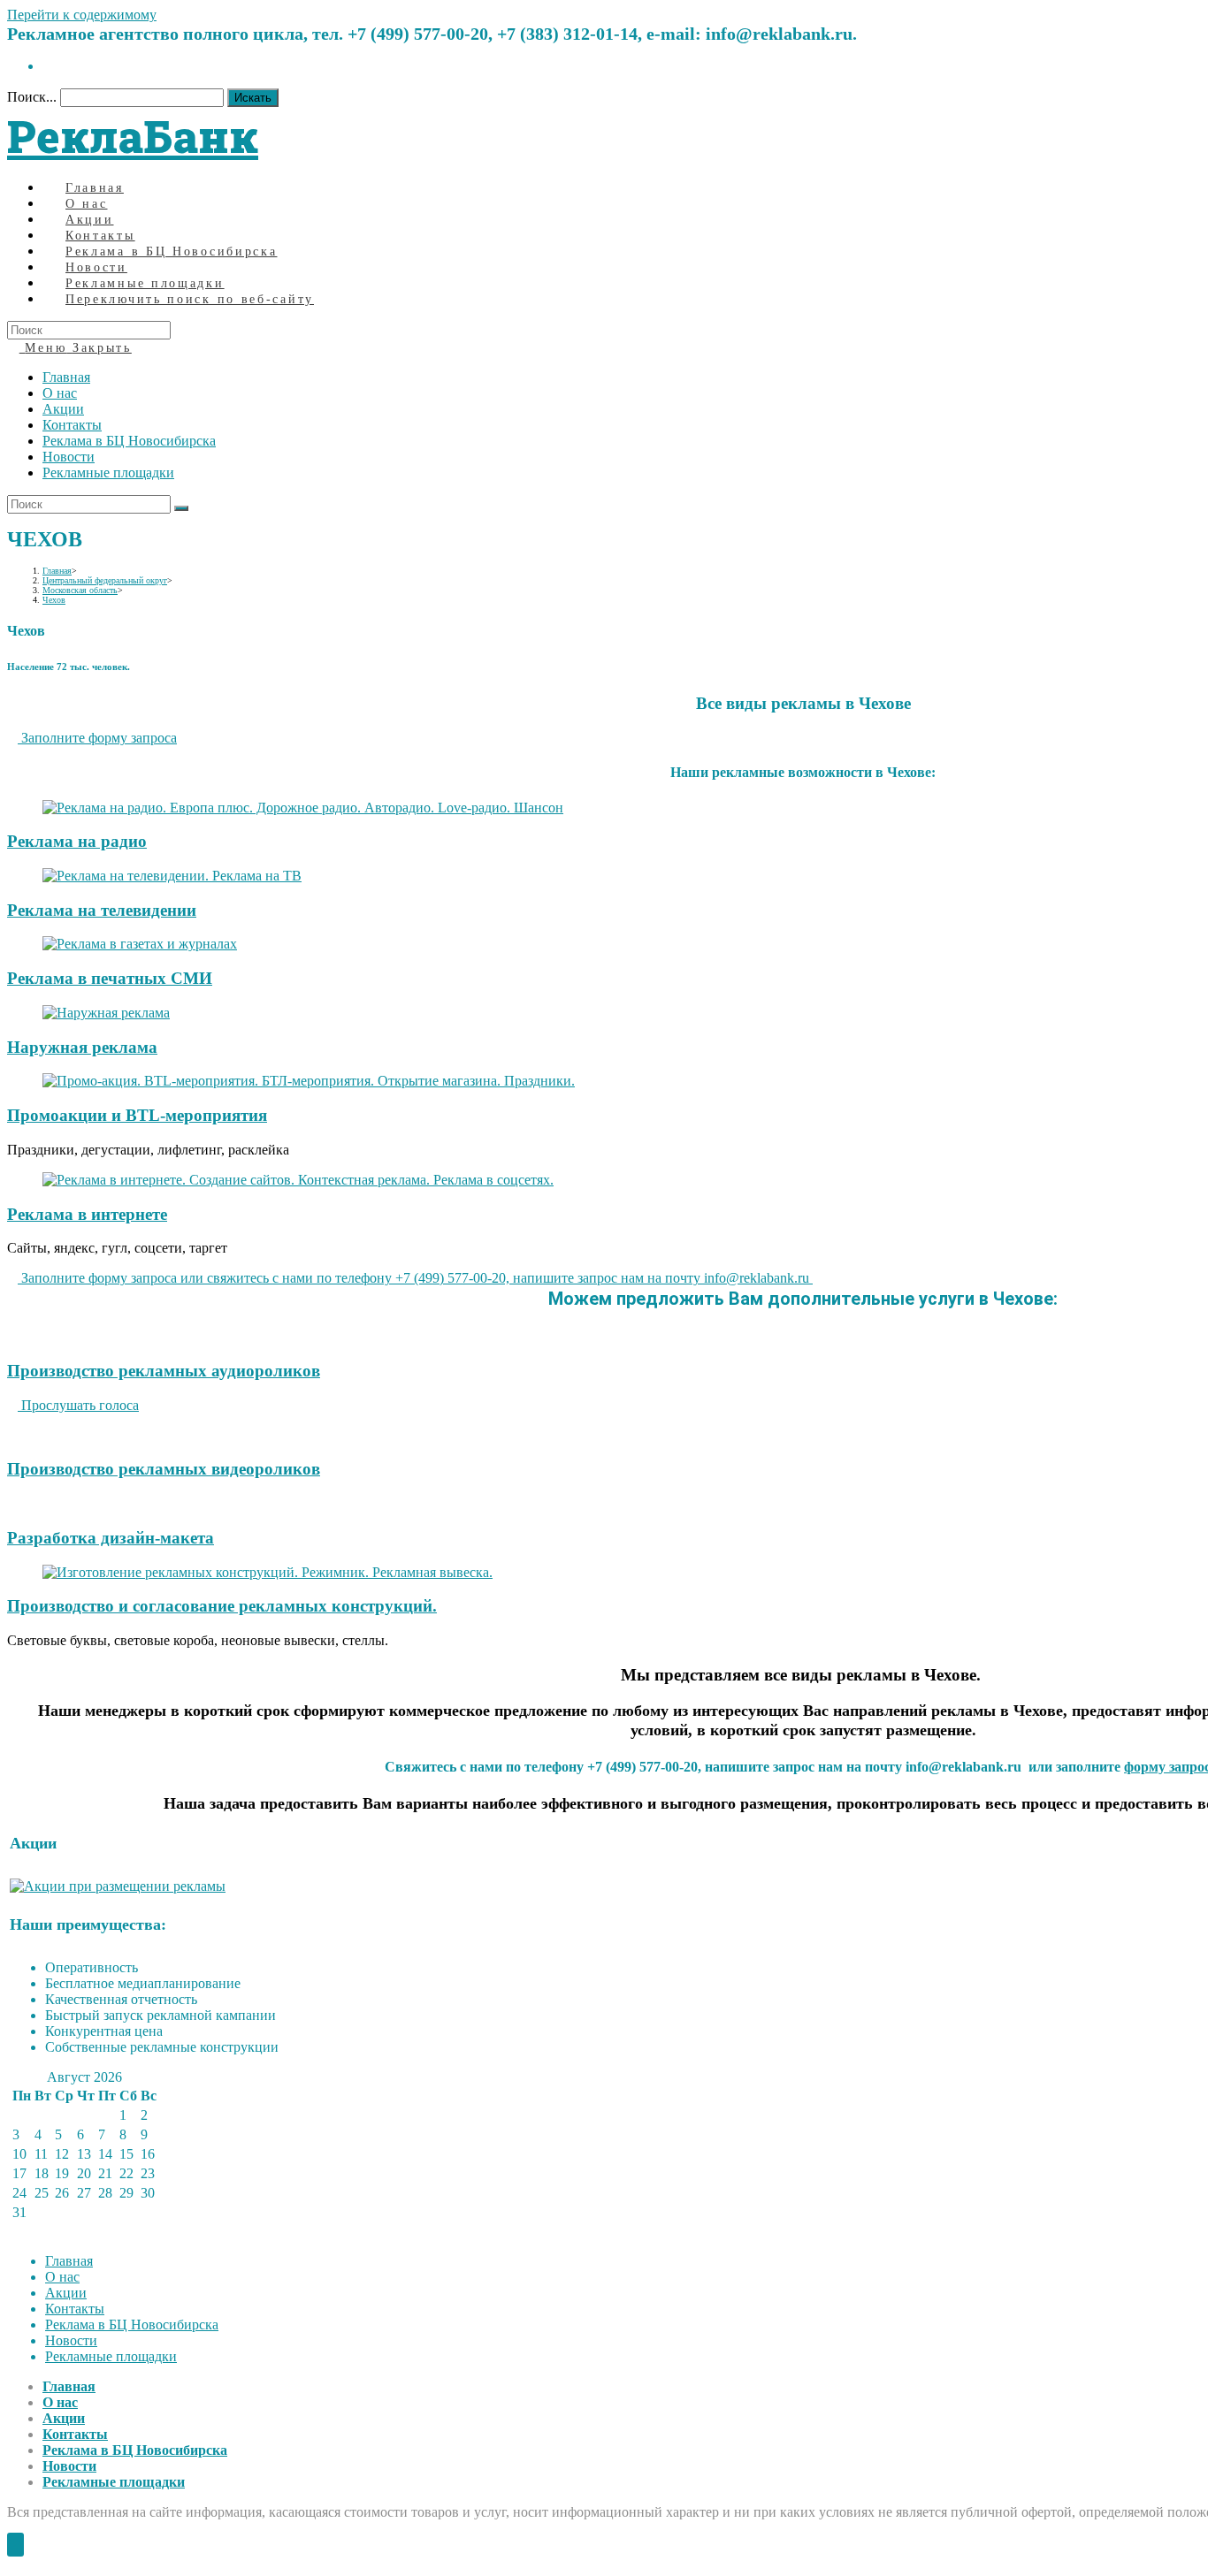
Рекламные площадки (108, 473)
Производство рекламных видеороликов (164, 1469)
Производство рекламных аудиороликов (164, 1371)
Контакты (72, 425)
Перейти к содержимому (82, 15)
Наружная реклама (82, 1047)
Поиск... (32, 97)
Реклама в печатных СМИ (110, 978)
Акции (63, 409)
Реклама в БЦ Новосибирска (129, 441)
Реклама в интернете (87, 1214)
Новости (69, 457)
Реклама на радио (77, 841)
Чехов (54, 600)
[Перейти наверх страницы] (15, 2545)
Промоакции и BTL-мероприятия (137, 1115)
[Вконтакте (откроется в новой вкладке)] (48, 66)
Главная (66, 377)
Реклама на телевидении (102, 910)
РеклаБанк (133, 136)
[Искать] (181, 508)
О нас (60, 393)
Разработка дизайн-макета (111, 1538)
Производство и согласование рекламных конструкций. (222, 1606)
